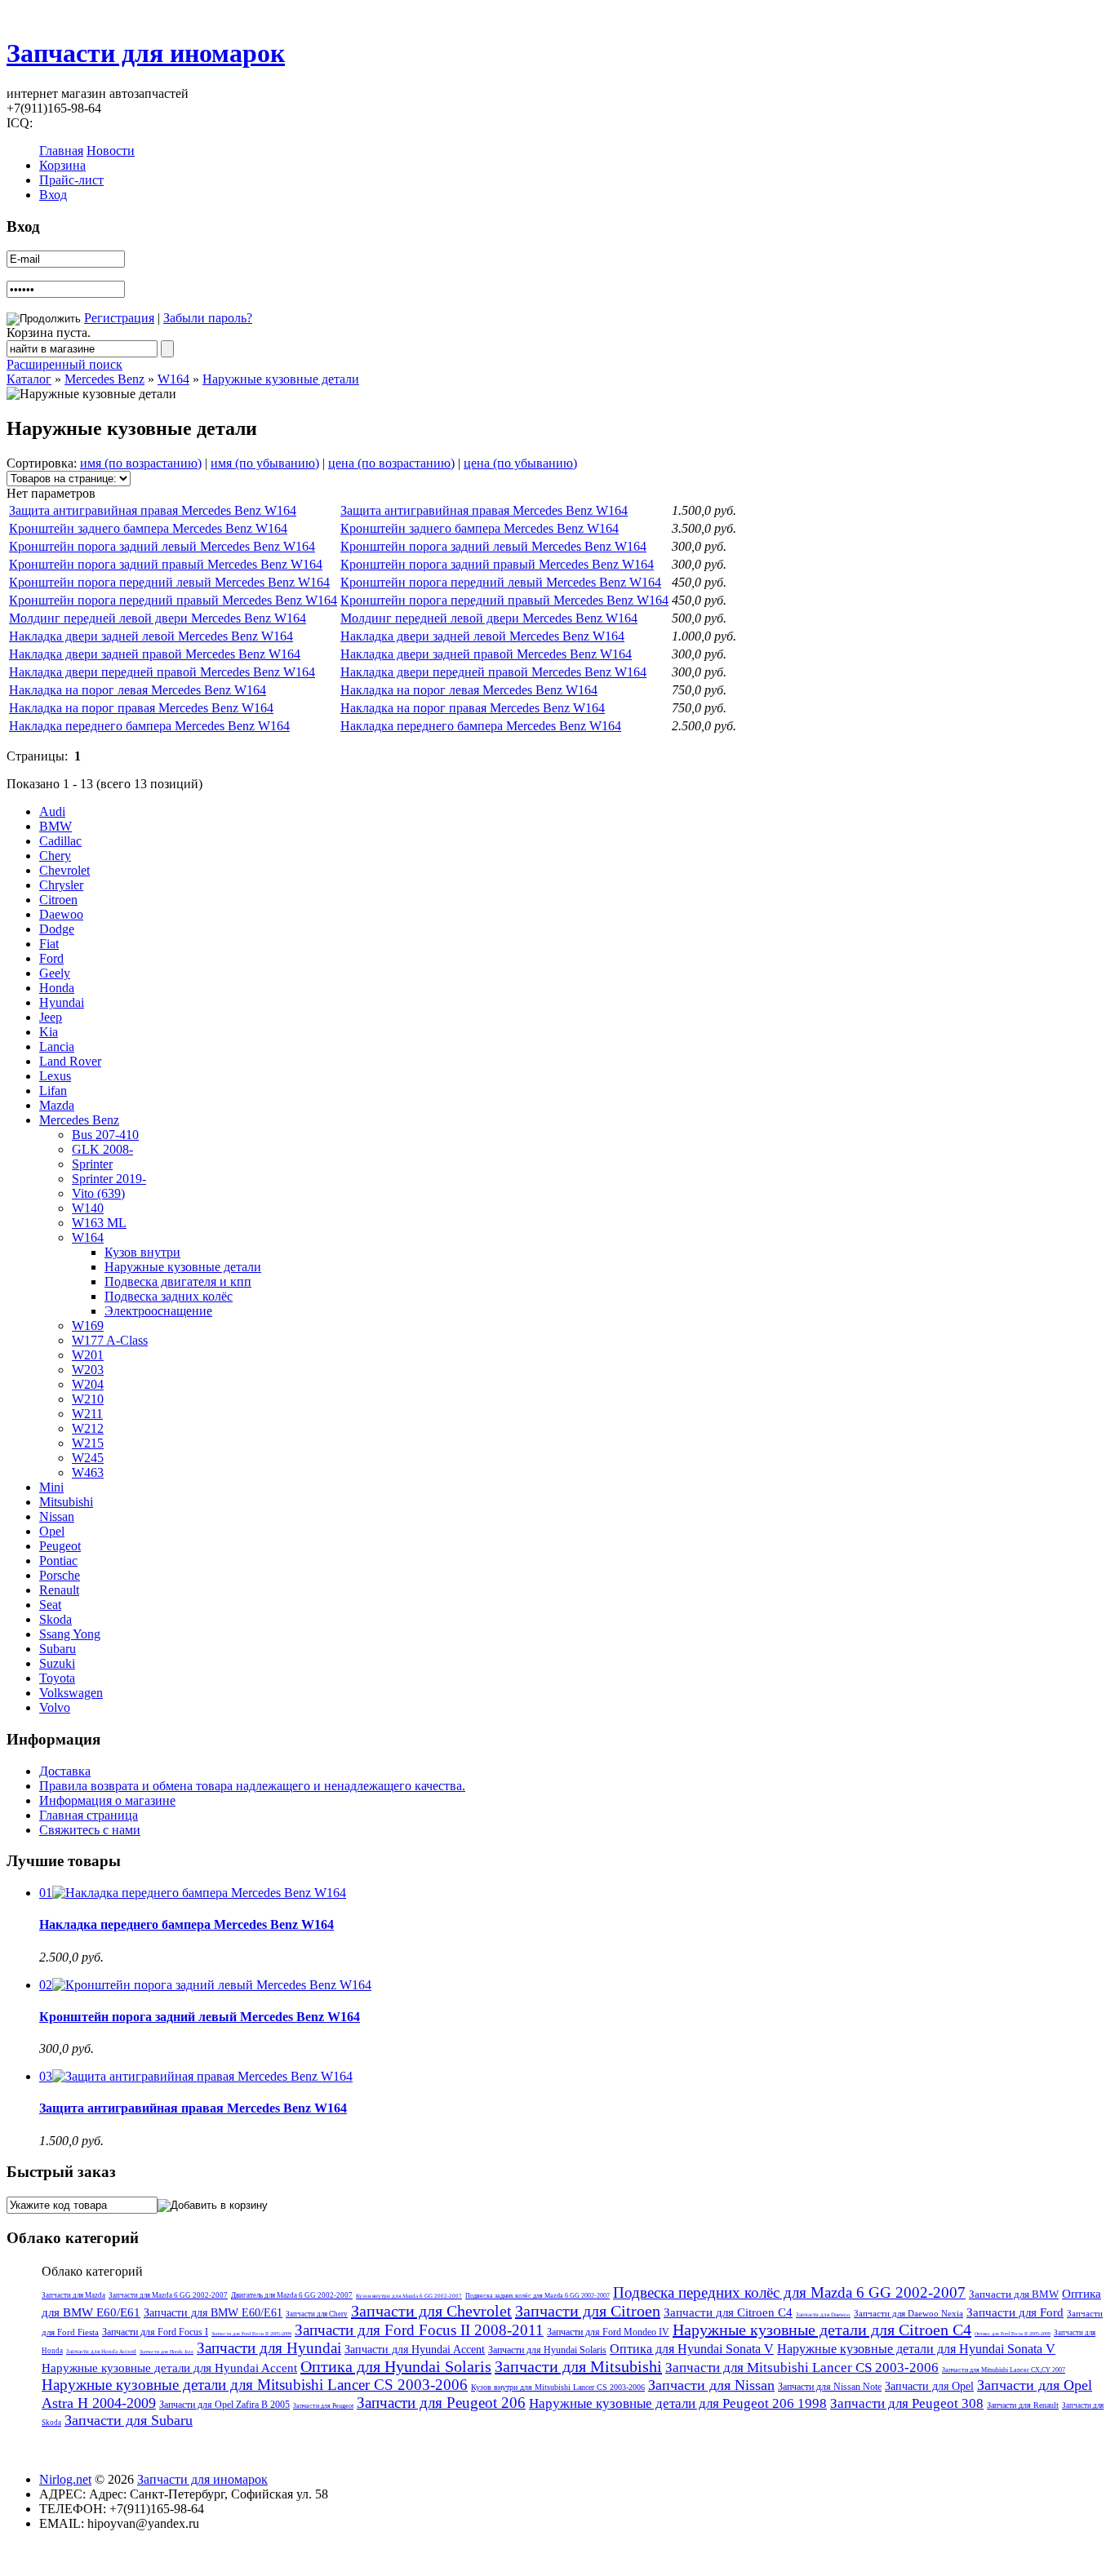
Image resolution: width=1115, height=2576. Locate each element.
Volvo (55, 1707)
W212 (88, 1428)
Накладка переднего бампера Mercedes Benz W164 (149, 726)
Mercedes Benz (104, 379)
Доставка (65, 1771)
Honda (57, 988)
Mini (51, 1487)
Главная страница (89, 1815)
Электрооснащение (158, 1311)
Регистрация (119, 318)
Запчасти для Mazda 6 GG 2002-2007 (168, 2295)
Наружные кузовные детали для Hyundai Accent (169, 2368)
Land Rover (70, 1061)
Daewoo (61, 914)
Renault (59, 1590)
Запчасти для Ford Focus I (155, 2332)
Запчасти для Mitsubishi (578, 2366)
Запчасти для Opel (929, 2386)
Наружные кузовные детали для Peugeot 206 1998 (678, 2403)
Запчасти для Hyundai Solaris (547, 2350)
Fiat (49, 944)
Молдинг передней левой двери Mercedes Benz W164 (158, 618)
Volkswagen (71, 1693)
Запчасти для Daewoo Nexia (908, 2313)
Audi (52, 811)
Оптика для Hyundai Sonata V (692, 2349)
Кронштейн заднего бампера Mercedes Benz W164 (148, 528)
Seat (50, 1605)
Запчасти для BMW (1014, 2294)
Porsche (60, 1575)
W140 (88, 1208)
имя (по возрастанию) (141, 463)
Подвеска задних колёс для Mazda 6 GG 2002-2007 (538, 2296)
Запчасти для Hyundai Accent (415, 2350)
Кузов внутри (142, 1252)
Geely (55, 973)
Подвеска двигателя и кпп (178, 1281)
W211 (87, 1414)
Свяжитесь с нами (90, 1830)
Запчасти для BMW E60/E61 (213, 2313)
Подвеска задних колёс (169, 1296)
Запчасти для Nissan (711, 2385)
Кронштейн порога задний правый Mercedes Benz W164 (166, 564)
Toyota (57, 1678)
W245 (88, 1458)
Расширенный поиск (64, 364)
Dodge (57, 929)
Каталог (29, 379)
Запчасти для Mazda (73, 2295)
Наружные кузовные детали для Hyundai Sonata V (916, 2349)
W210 (88, 1399)
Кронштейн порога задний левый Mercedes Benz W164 (162, 546)
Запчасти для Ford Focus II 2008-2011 (419, 2330)
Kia (49, 1032)
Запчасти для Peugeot (323, 2406)
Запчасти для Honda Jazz (167, 2352)
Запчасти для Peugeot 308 (907, 2403)
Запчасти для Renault (1023, 2405)
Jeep (51, 1017)
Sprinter (92, 1164)
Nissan (57, 1516)
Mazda (57, 1105)
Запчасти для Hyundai (269, 2348)
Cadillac (60, 841)
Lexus (55, 1076)
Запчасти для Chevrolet (431, 2311)
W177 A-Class (110, 1340)
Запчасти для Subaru (129, 2420)
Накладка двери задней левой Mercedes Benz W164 (151, 636)
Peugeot (60, 1546)
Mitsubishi (66, 1502)
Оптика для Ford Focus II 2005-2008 (1013, 2334)
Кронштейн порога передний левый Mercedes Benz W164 (169, 582)
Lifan (53, 1091)
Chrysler (61, 885)
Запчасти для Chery (317, 2314)
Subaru (58, 1649)
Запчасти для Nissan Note (830, 2387)
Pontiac (58, 1561)
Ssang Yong (70, 1634)
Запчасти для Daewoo (823, 2315)
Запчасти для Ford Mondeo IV (608, 2332)
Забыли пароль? (208, 318)
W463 (88, 1472)
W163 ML (99, 1223)
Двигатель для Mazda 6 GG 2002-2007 (292, 2295)
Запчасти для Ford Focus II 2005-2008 (251, 2334)
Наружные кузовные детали (281, 379)
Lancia (57, 1046)
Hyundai (62, 1002)
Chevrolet (64, 870)
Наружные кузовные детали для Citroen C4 (822, 2330)
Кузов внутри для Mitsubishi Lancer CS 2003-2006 (558, 2387)
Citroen (58, 900)
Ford (51, 958)
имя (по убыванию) (265, 463)
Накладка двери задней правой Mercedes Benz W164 (155, 654)
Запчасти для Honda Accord (101, 2352)
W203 (88, 1370)
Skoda (56, 1619)
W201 (88, 1355)
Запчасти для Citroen (588, 2311)
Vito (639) (98, 1193)
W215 (88, 1443)
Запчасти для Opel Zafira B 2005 (224, 2405)
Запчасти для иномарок (146, 53)
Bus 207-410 (105, 1135)
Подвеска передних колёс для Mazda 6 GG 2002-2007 (789, 2292)
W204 (88, 1384)
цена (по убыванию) (520, 463)
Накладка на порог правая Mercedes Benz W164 (141, 708)
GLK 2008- (102, 1149)
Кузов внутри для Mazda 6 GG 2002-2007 (409, 2296)
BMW (56, 826)
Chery (55, 856)
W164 (173, 379)
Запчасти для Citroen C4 (728, 2312)
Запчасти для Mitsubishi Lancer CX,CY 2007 (1004, 2370)
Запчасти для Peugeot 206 (441, 2403)
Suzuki (57, 1663)
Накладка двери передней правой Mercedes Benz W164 (162, 672)
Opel (52, 1531)
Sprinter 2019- (109, 1179)
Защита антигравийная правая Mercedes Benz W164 (153, 510)
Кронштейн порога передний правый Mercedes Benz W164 (173, 600)
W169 (88, 1326)
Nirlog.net (65, 2479)
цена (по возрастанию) (391, 463)
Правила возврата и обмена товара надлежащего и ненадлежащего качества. (252, 1786)
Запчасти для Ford (1015, 2312)
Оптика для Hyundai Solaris (396, 2366)
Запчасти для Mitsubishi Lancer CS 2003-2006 (802, 2368)
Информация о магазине (107, 1800)
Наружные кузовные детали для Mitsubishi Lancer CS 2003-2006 (255, 2385)
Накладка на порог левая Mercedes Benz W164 (138, 690)
